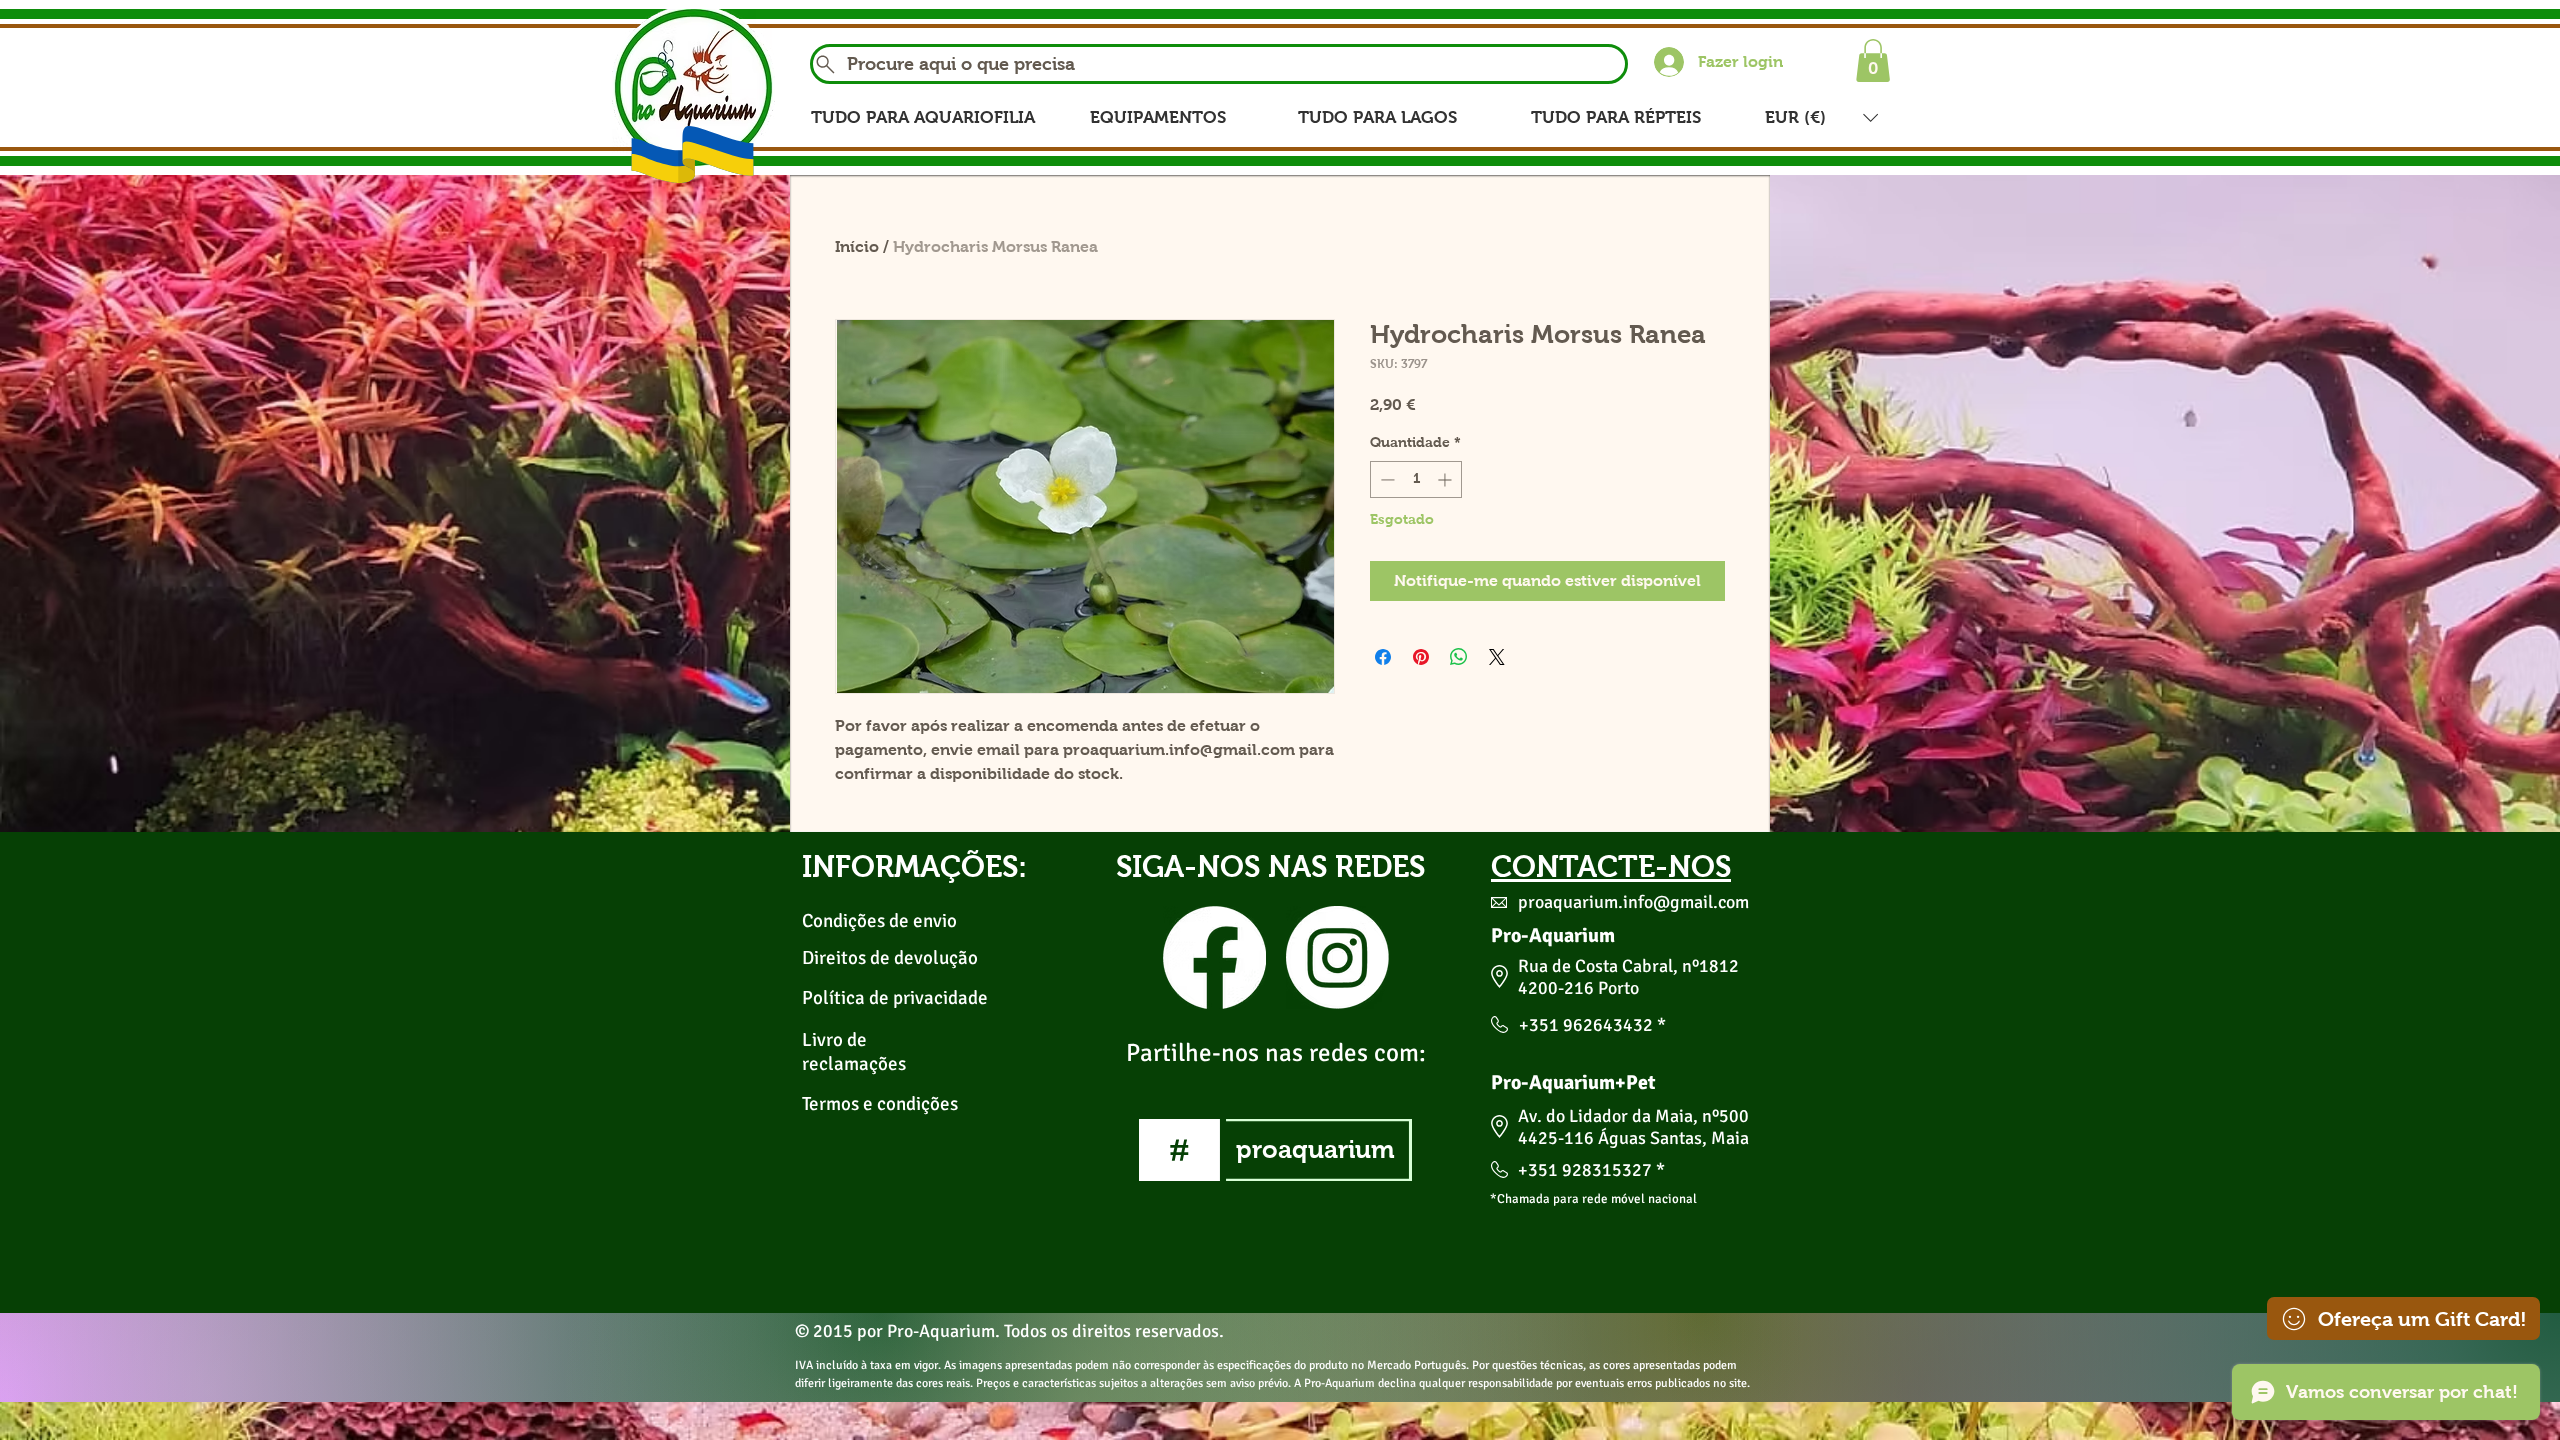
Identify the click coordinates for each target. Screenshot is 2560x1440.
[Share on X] (1497, 657)
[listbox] (1821, 117)
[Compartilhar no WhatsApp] (1459, 657)
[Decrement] (1385, 479)
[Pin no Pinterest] (1421, 657)
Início (857, 246)
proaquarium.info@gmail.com (1633, 902)
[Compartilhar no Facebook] (1383, 657)
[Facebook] (1214, 957)
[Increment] (1446, 479)
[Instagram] (1337, 957)
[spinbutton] (1416, 479)
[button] (1873, 60)
